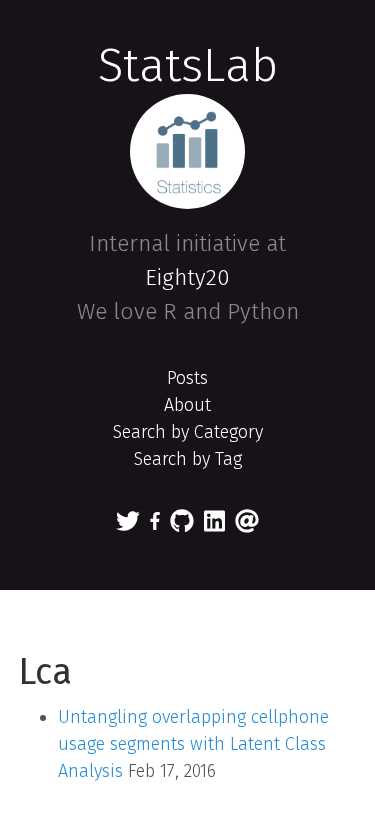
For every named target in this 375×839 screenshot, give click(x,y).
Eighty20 (187, 277)
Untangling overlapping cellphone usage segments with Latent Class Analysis (193, 744)
